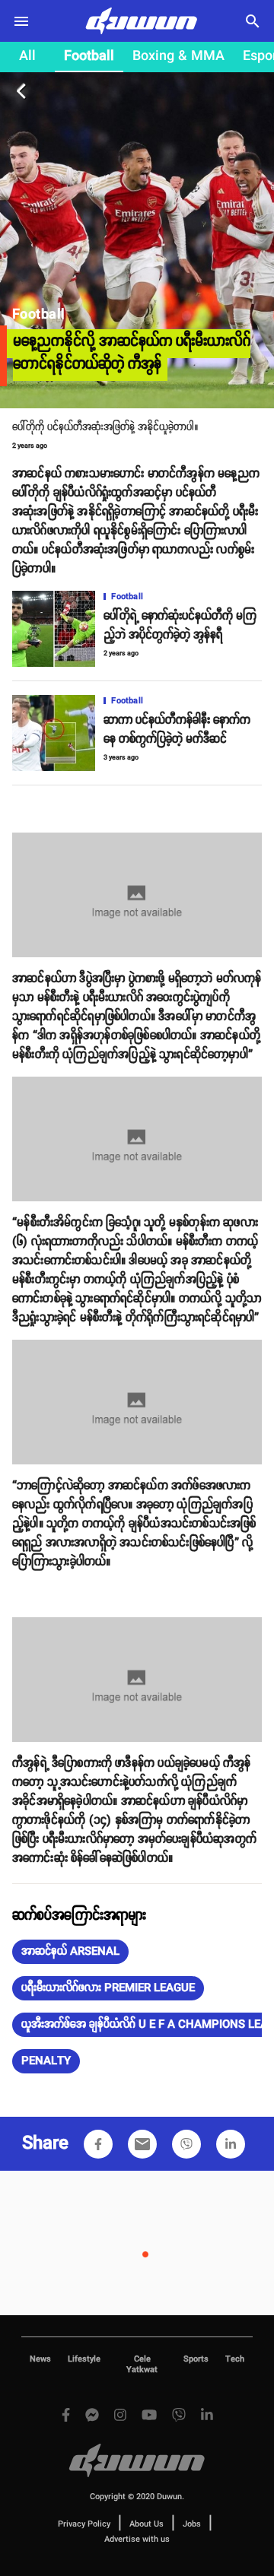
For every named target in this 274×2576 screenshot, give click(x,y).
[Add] (98, 2144)
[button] (70, 1952)
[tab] (27, 57)
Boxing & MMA (178, 56)
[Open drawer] (21, 21)
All (27, 56)
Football (89, 56)
